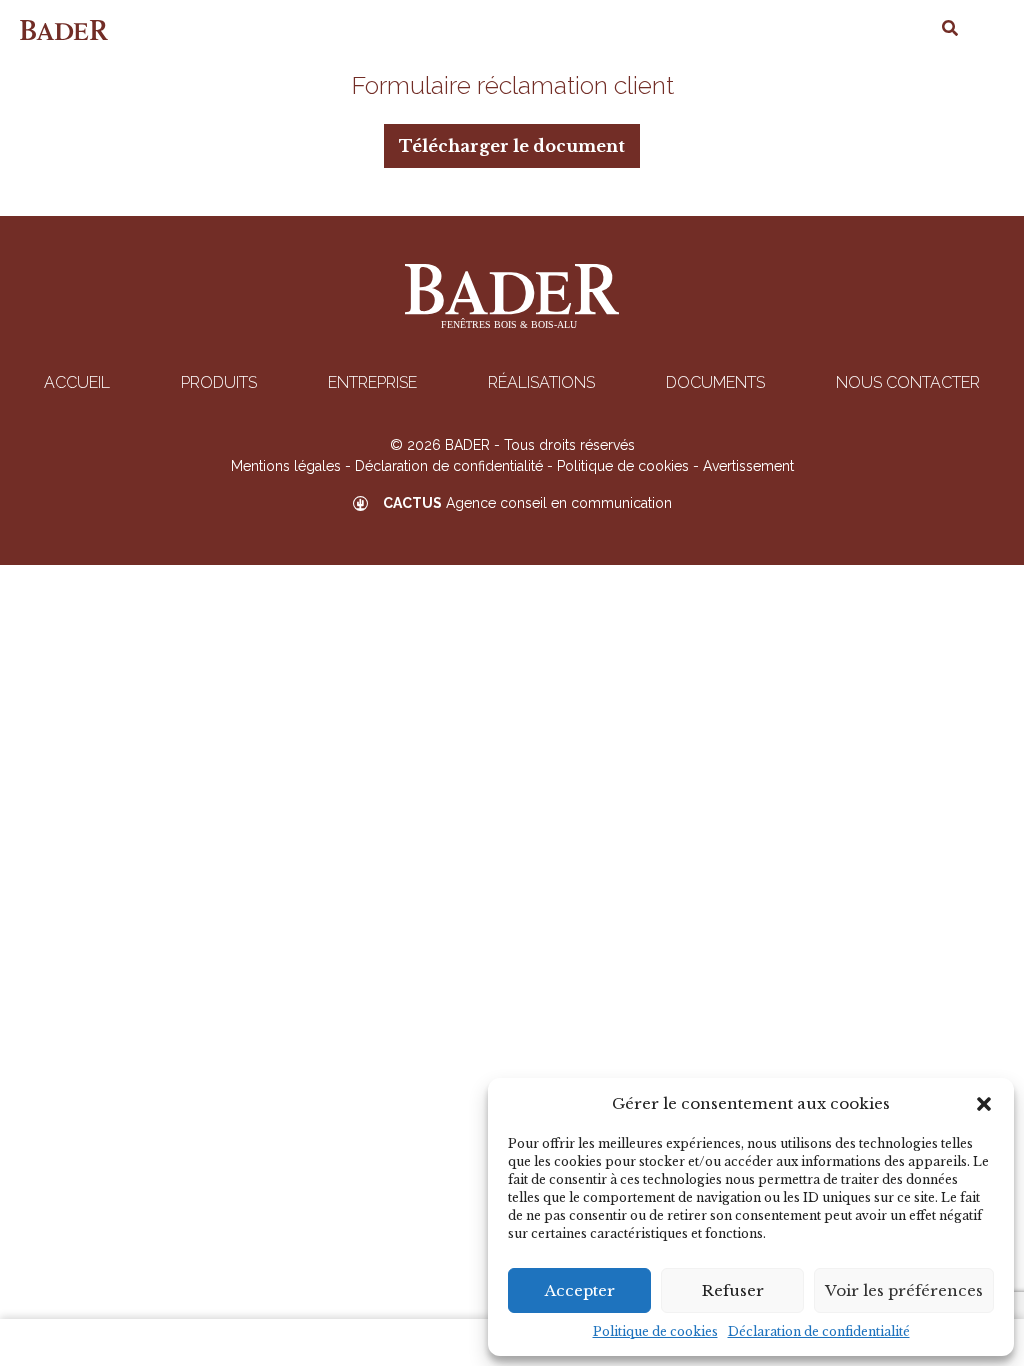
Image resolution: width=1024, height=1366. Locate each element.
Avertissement (748, 466)
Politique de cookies (655, 1331)
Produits (219, 382)
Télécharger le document (512, 146)
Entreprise (372, 382)
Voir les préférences (904, 1290)
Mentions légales (286, 466)
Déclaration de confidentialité (819, 1331)
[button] (984, 1104)
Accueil (77, 382)
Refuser (733, 1290)
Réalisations (541, 382)
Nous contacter (908, 382)
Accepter (580, 1290)
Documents (715, 382)
